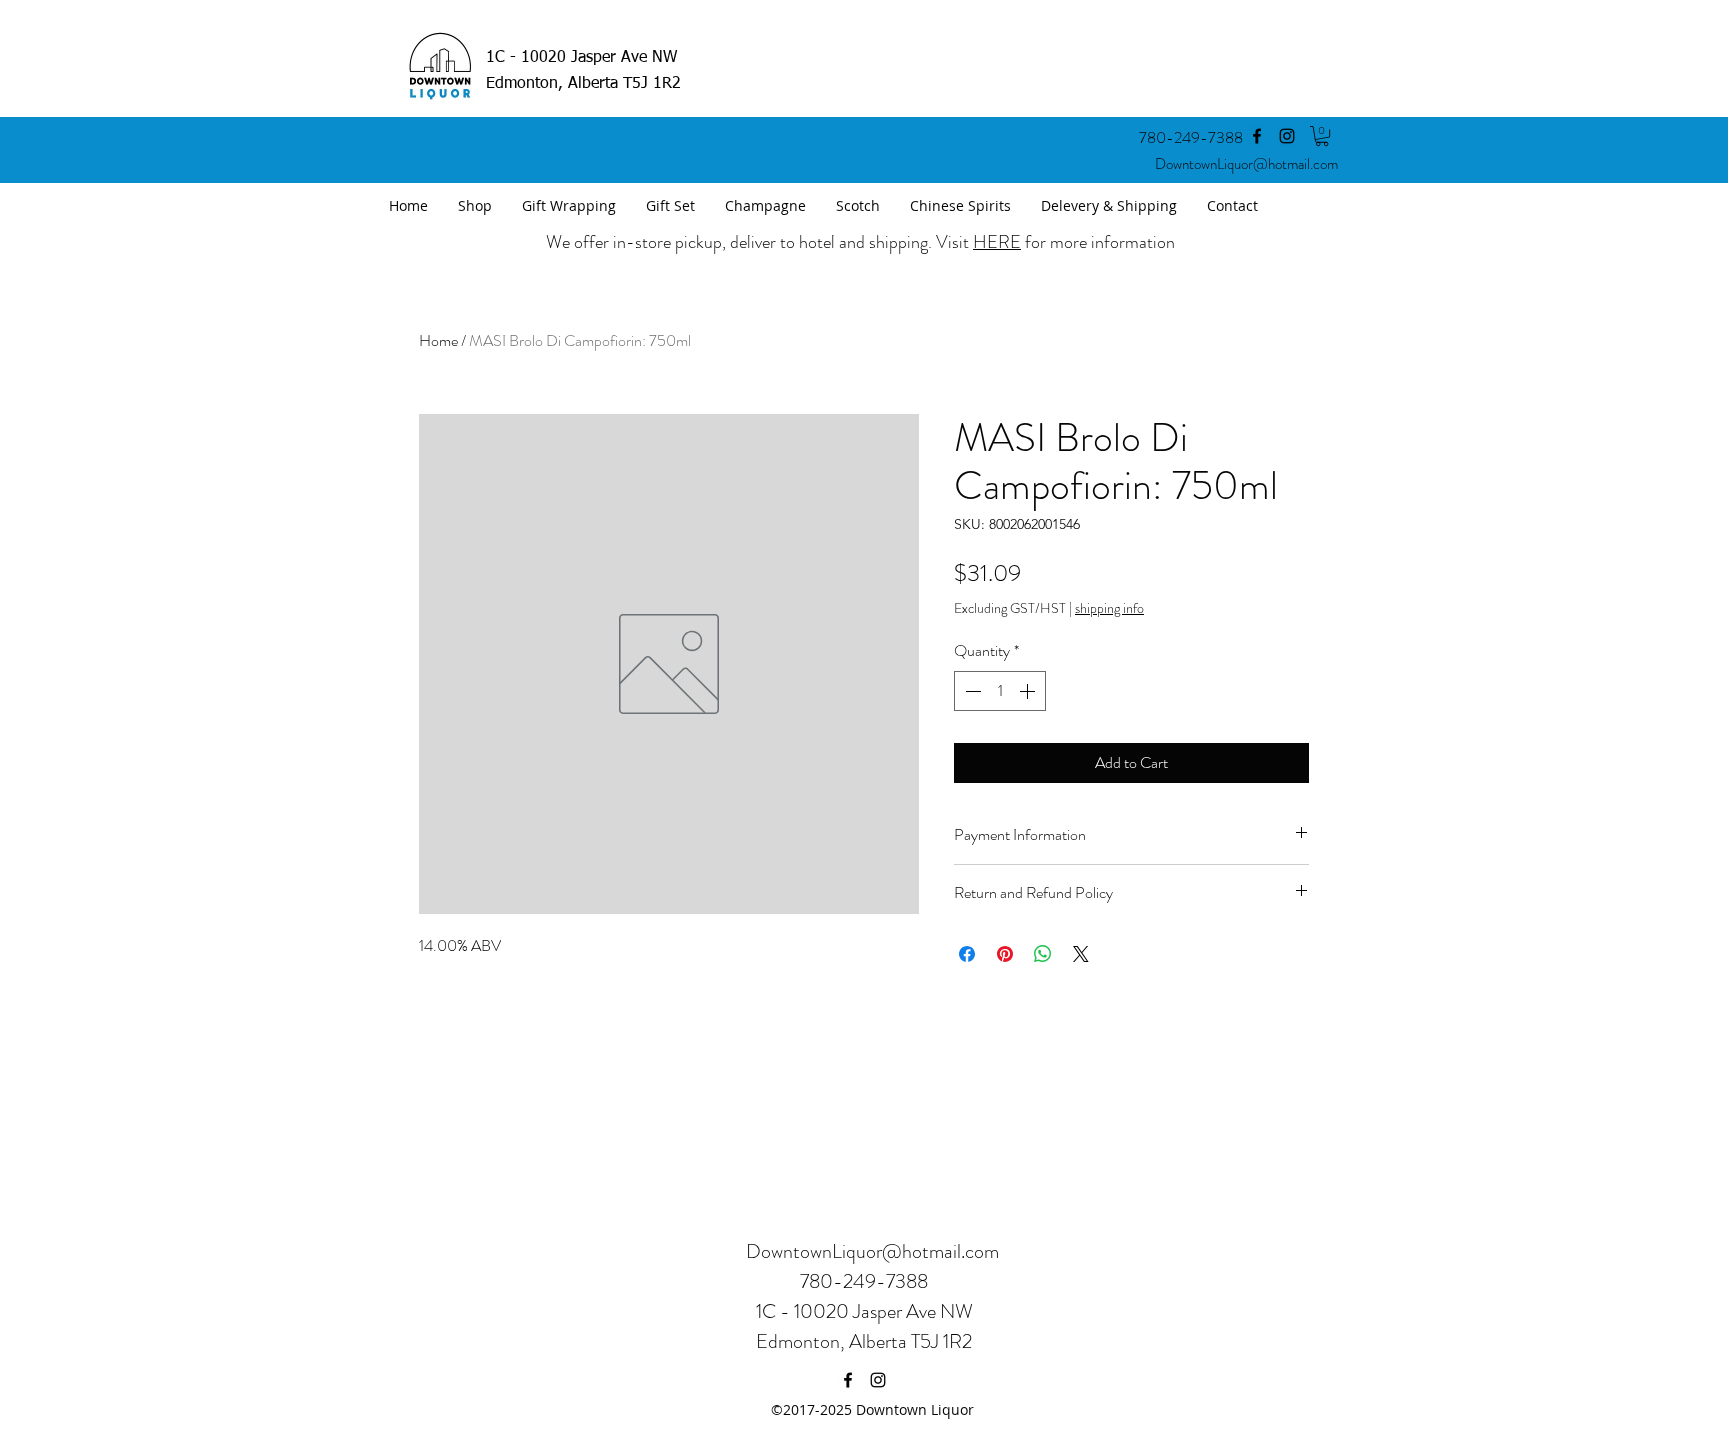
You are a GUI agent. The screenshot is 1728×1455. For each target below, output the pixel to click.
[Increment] (1029, 691)
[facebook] (1257, 136)
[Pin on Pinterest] (1005, 954)
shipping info (1109, 608)
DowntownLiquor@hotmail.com (1246, 164)
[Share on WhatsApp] (1043, 954)
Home (438, 340)
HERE (997, 242)
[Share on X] (1081, 954)
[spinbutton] (1000, 691)
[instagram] (1287, 136)
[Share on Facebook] (967, 954)
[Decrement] (971, 691)
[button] (1322, 136)
